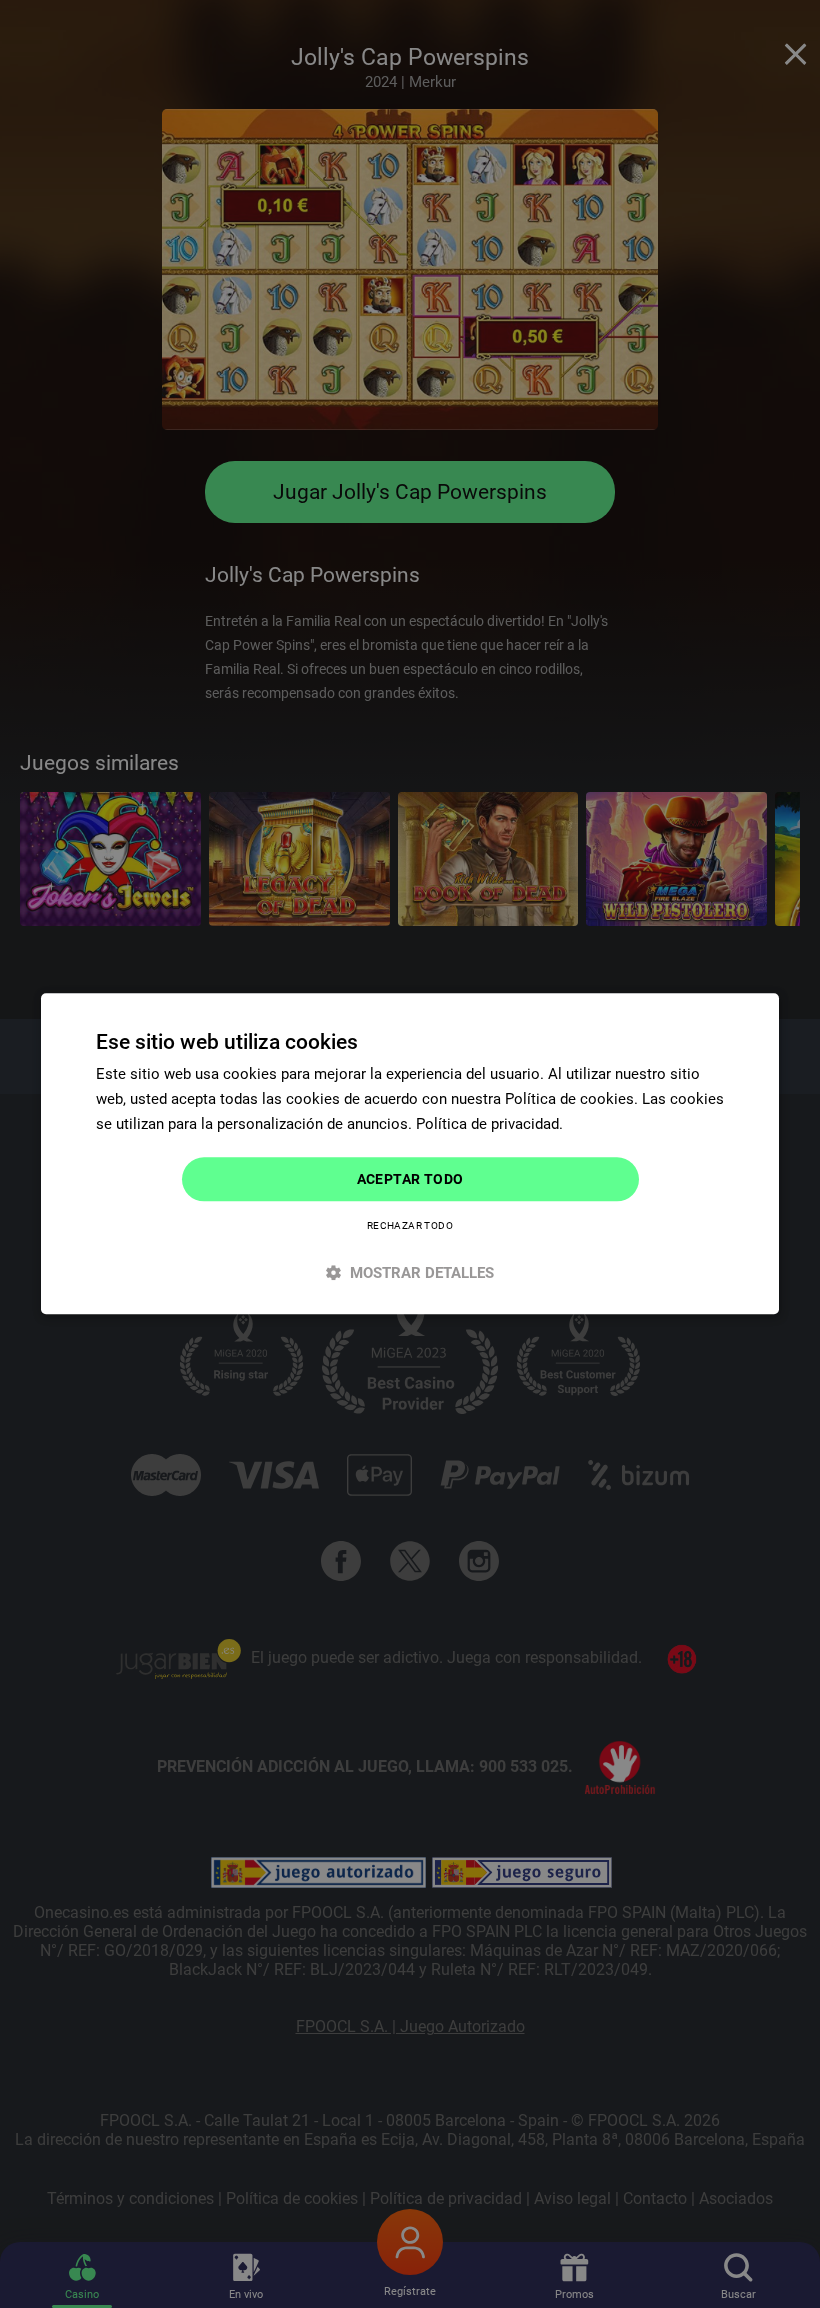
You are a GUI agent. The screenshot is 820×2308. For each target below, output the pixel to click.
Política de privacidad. (489, 1124)
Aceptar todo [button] (410, 1179)
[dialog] (410, 1153)
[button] (410, 1273)
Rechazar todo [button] (410, 1226)
